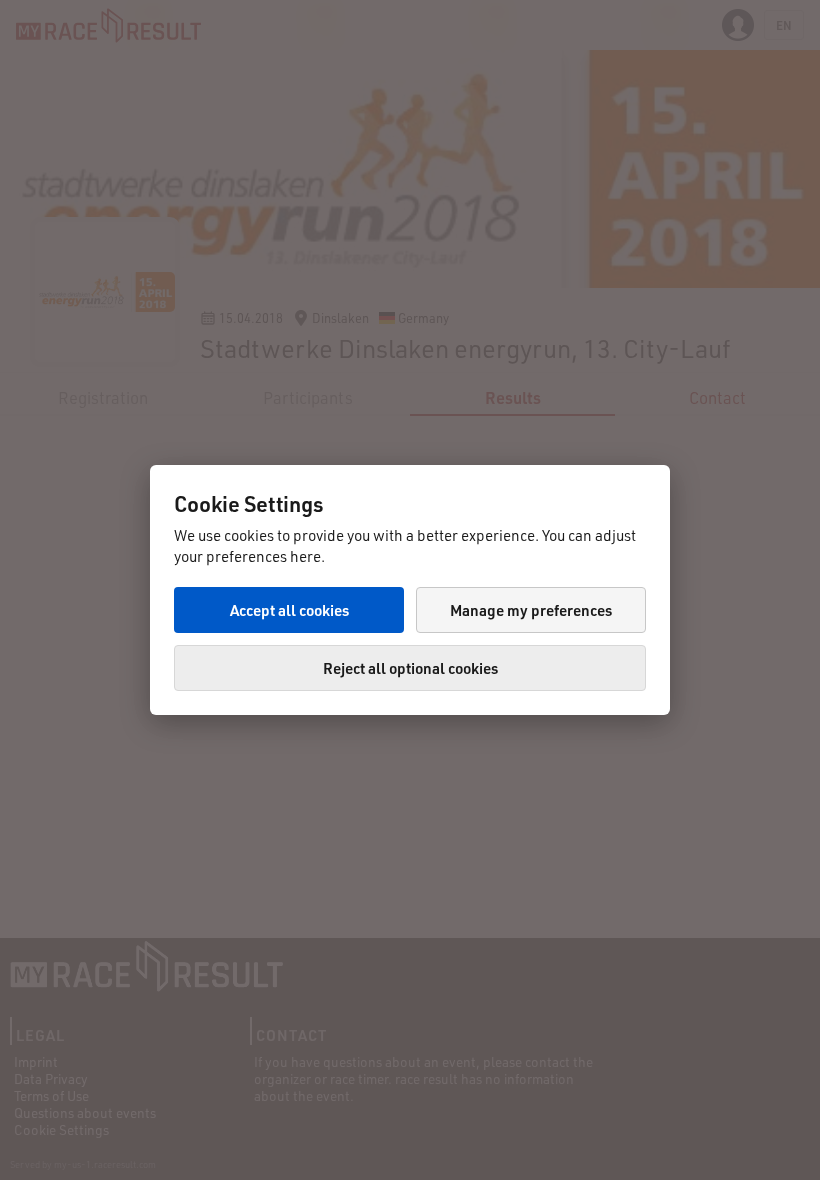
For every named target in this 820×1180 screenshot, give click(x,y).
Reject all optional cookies (410, 668)
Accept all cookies (289, 610)
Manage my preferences (531, 610)
